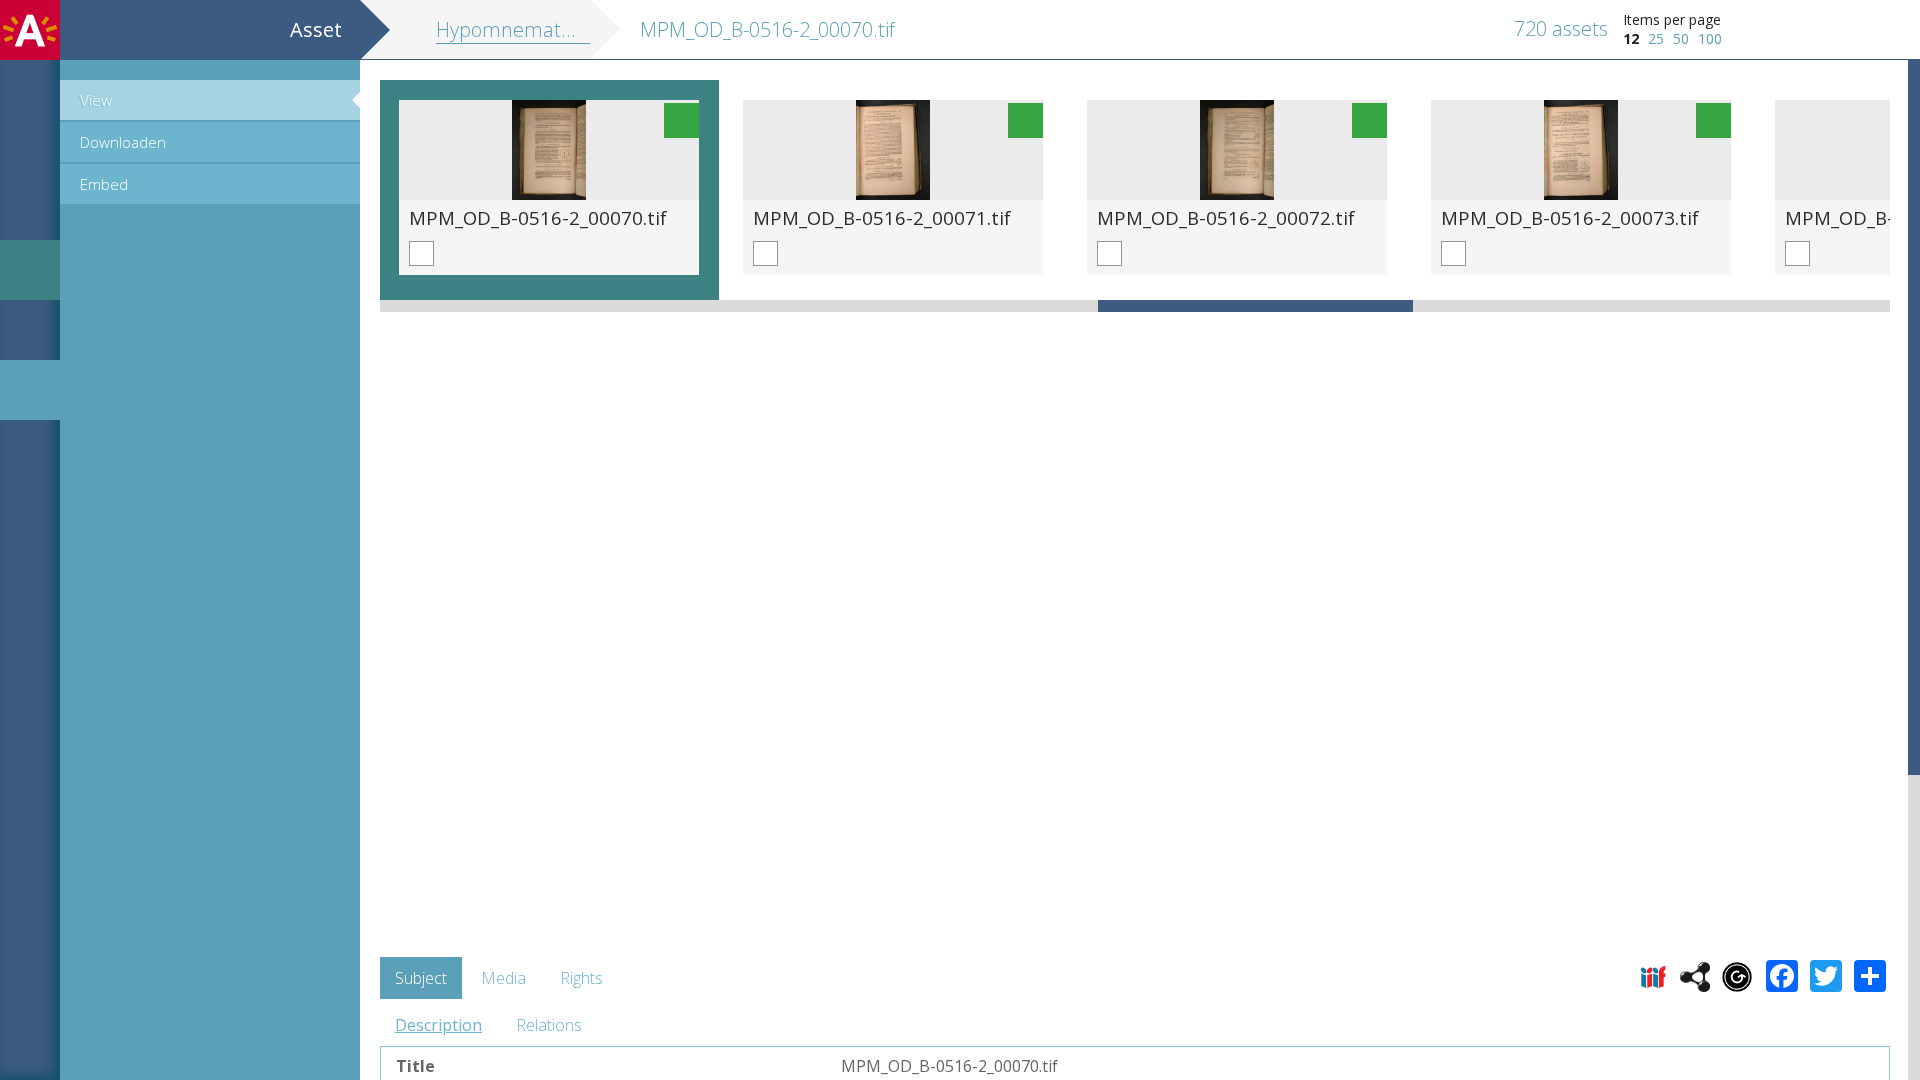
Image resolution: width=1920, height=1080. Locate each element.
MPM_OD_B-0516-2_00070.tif (538, 217)
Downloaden (123, 142)
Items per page (1672, 19)
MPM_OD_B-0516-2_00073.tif (1570, 217)
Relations (549, 1025)
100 (1710, 38)
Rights (581, 978)
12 (1631, 38)
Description (438, 1025)
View (96, 100)
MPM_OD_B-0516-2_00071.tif (882, 217)
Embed (104, 184)
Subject (421, 978)
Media (503, 978)
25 (1656, 38)
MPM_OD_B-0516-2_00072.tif (1226, 217)
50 (1681, 38)
